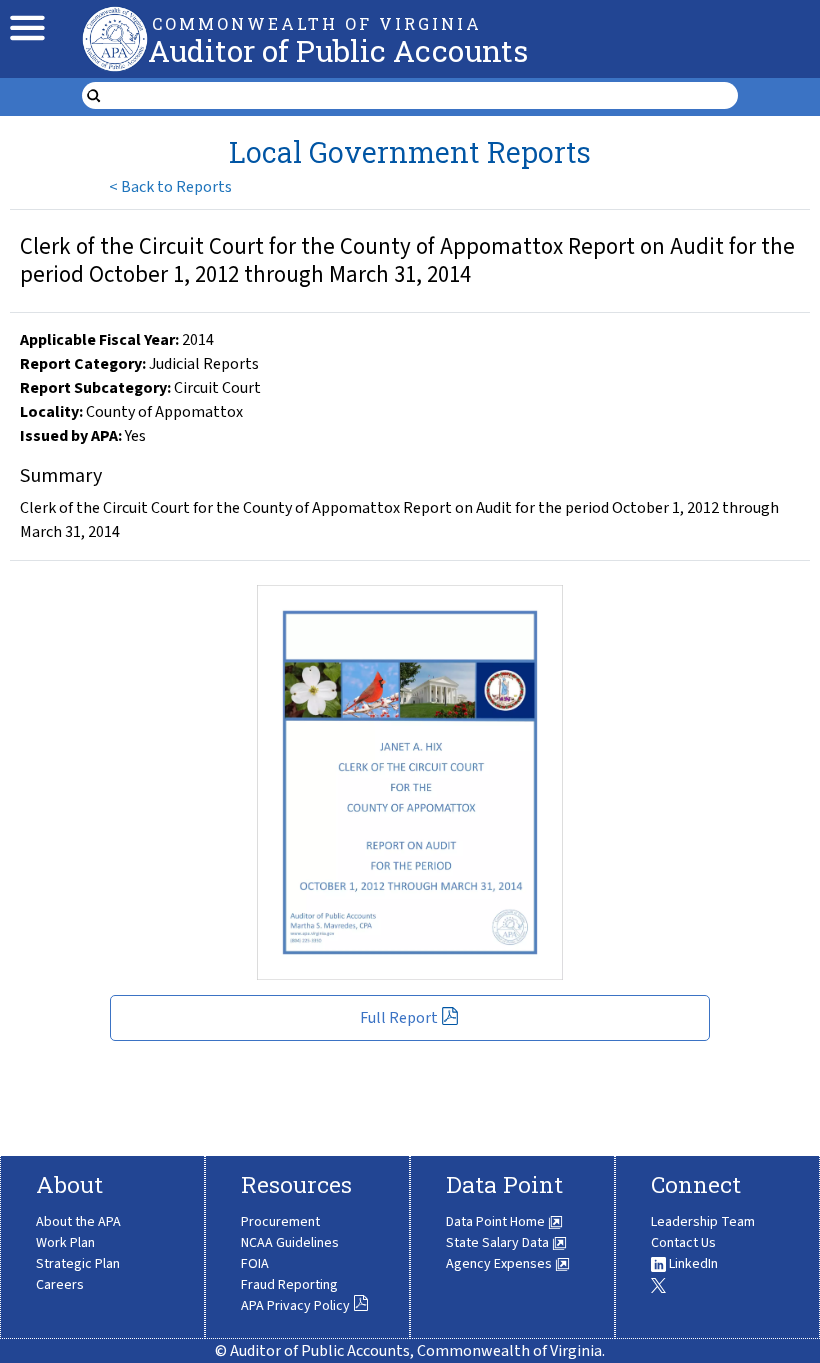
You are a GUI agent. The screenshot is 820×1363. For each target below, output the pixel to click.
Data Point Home (497, 1222)
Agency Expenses (500, 1264)
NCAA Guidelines (290, 1243)
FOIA (255, 1264)
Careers (60, 1285)
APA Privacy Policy (295, 1306)
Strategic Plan (78, 1264)
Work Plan (65, 1243)
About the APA (78, 1222)
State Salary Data (499, 1243)
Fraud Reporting (289, 1285)
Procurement (280, 1222)
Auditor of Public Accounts (338, 50)
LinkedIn (692, 1264)
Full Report (399, 1018)
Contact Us (683, 1243)
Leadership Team (703, 1222)
